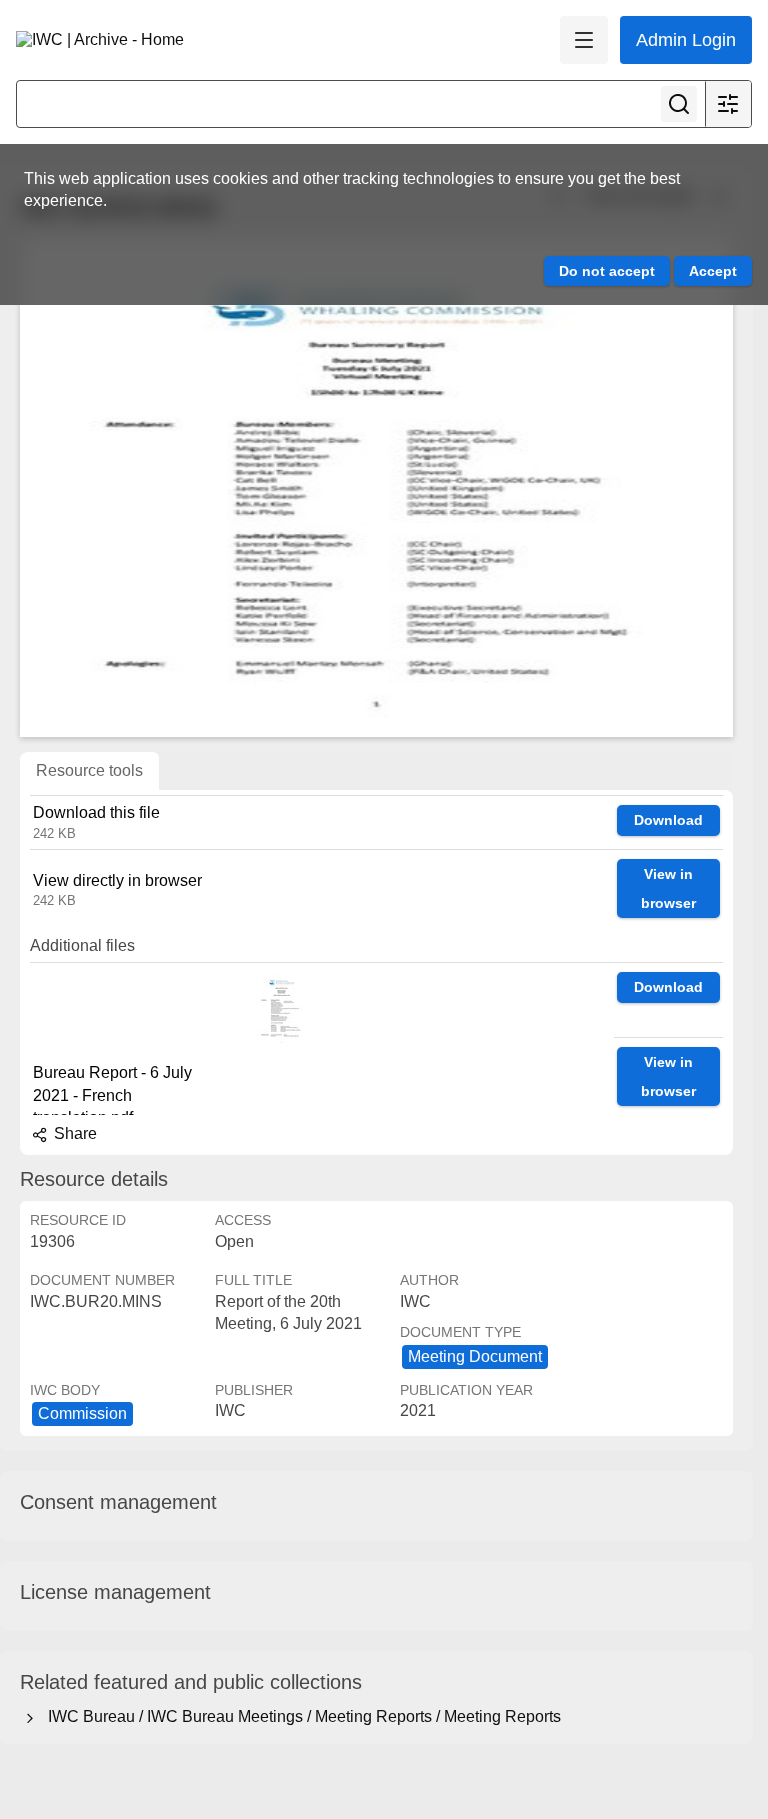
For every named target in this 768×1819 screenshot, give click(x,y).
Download (668, 820)
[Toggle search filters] (728, 104)
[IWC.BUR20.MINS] (376, 487)
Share (73, 1133)
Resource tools (89, 770)
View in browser (668, 888)
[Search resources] (679, 104)
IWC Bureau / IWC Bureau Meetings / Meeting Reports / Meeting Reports (300, 1716)
